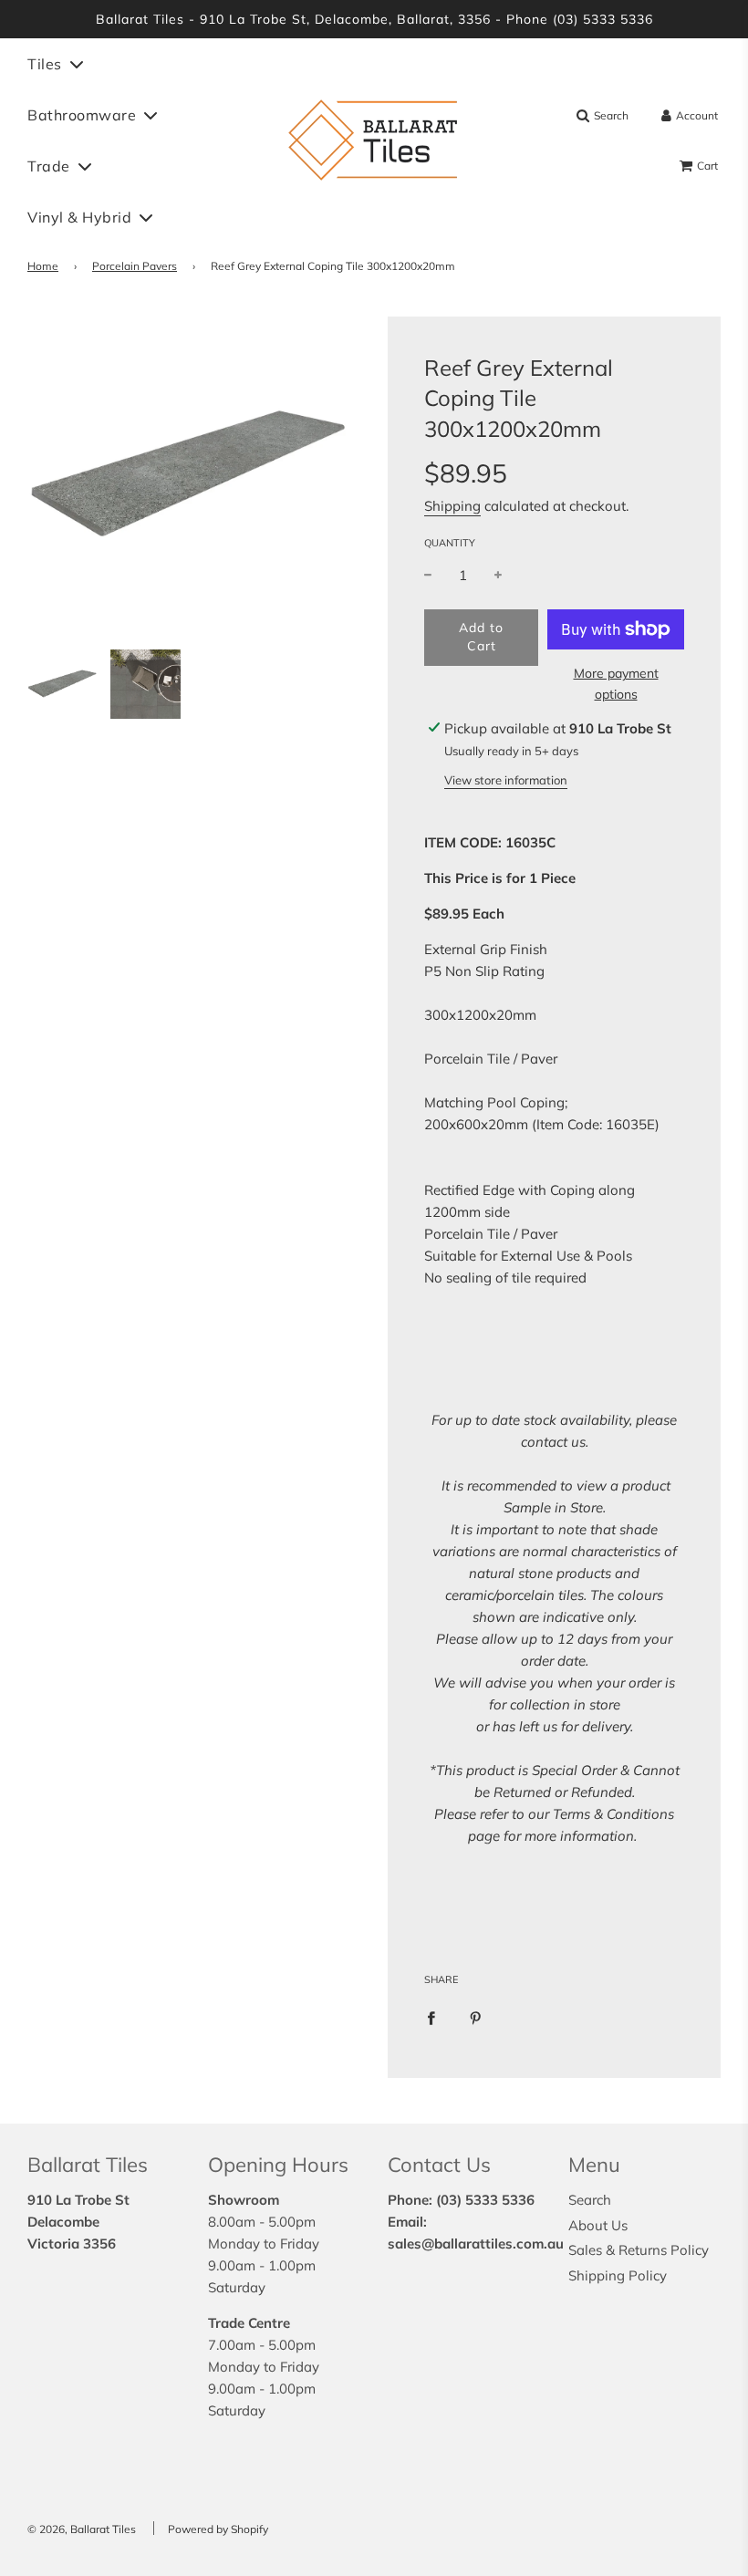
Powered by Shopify (218, 2529)
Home (43, 266)
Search (590, 2200)
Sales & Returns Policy (639, 2250)
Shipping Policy (618, 2275)
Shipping (452, 506)
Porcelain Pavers (135, 266)
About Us (598, 2225)
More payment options (616, 683)
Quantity (450, 543)
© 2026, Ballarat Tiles (82, 2529)
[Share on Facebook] (431, 2017)
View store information (506, 780)
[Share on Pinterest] (476, 2017)
